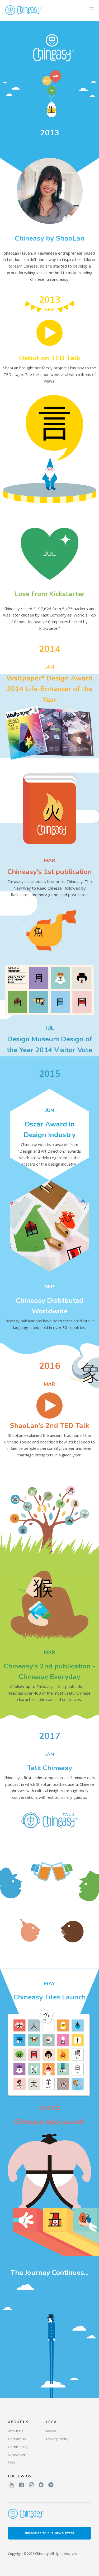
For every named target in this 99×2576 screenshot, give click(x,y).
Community (18, 2447)
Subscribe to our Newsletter (50, 2533)
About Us (16, 2431)
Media (51, 2431)
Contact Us (17, 2439)
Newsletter (17, 2455)
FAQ (11, 2463)
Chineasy (23, 10)
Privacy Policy (57, 2439)
